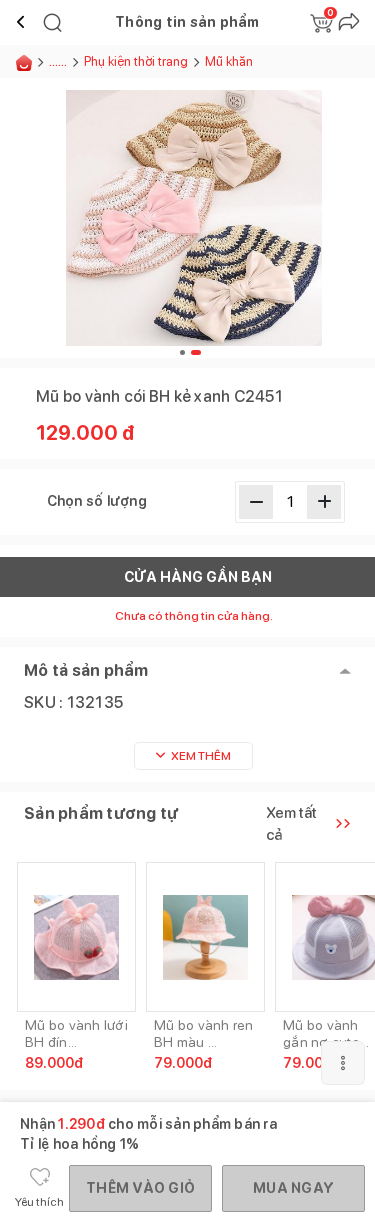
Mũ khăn (229, 61)
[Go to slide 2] (196, 352)
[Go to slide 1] (182, 352)
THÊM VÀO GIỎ (140, 1188)
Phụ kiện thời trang (136, 61)
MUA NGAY (293, 1188)
